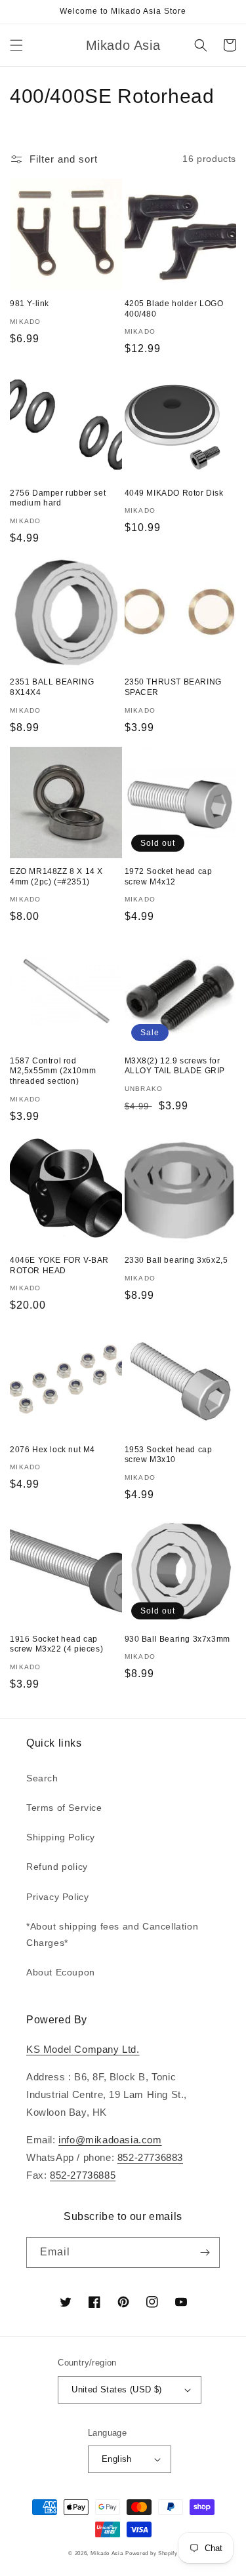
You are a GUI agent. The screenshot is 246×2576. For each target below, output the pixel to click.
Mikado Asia (107, 2553)
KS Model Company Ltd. (83, 2049)
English (117, 2459)
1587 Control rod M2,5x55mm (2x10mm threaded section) (53, 1071)
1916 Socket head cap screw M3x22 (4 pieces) (56, 1644)
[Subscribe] (205, 2252)
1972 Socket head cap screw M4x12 (169, 877)
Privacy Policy (57, 1897)
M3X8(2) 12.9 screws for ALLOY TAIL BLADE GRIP (175, 1066)
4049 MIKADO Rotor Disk (174, 493)
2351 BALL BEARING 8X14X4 (52, 687)
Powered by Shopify (152, 2553)
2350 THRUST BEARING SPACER (173, 687)
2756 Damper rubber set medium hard (58, 498)
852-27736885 (83, 2175)
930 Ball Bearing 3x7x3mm (177, 1639)
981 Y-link (30, 304)
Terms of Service (64, 1808)
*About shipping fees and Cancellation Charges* (112, 1934)
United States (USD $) (116, 2389)
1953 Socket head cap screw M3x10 (169, 1455)
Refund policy (57, 1867)
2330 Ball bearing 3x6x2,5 (176, 1260)
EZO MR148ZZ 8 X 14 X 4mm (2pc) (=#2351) (56, 877)
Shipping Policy (61, 1837)
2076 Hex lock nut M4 (52, 1450)
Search (42, 1778)
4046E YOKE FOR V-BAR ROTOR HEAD (59, 1265)
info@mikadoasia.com (110, 2140)
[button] (16, 45)
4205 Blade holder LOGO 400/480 (174, 309)
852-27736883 (150, 2157)
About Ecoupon (61, 1972)
